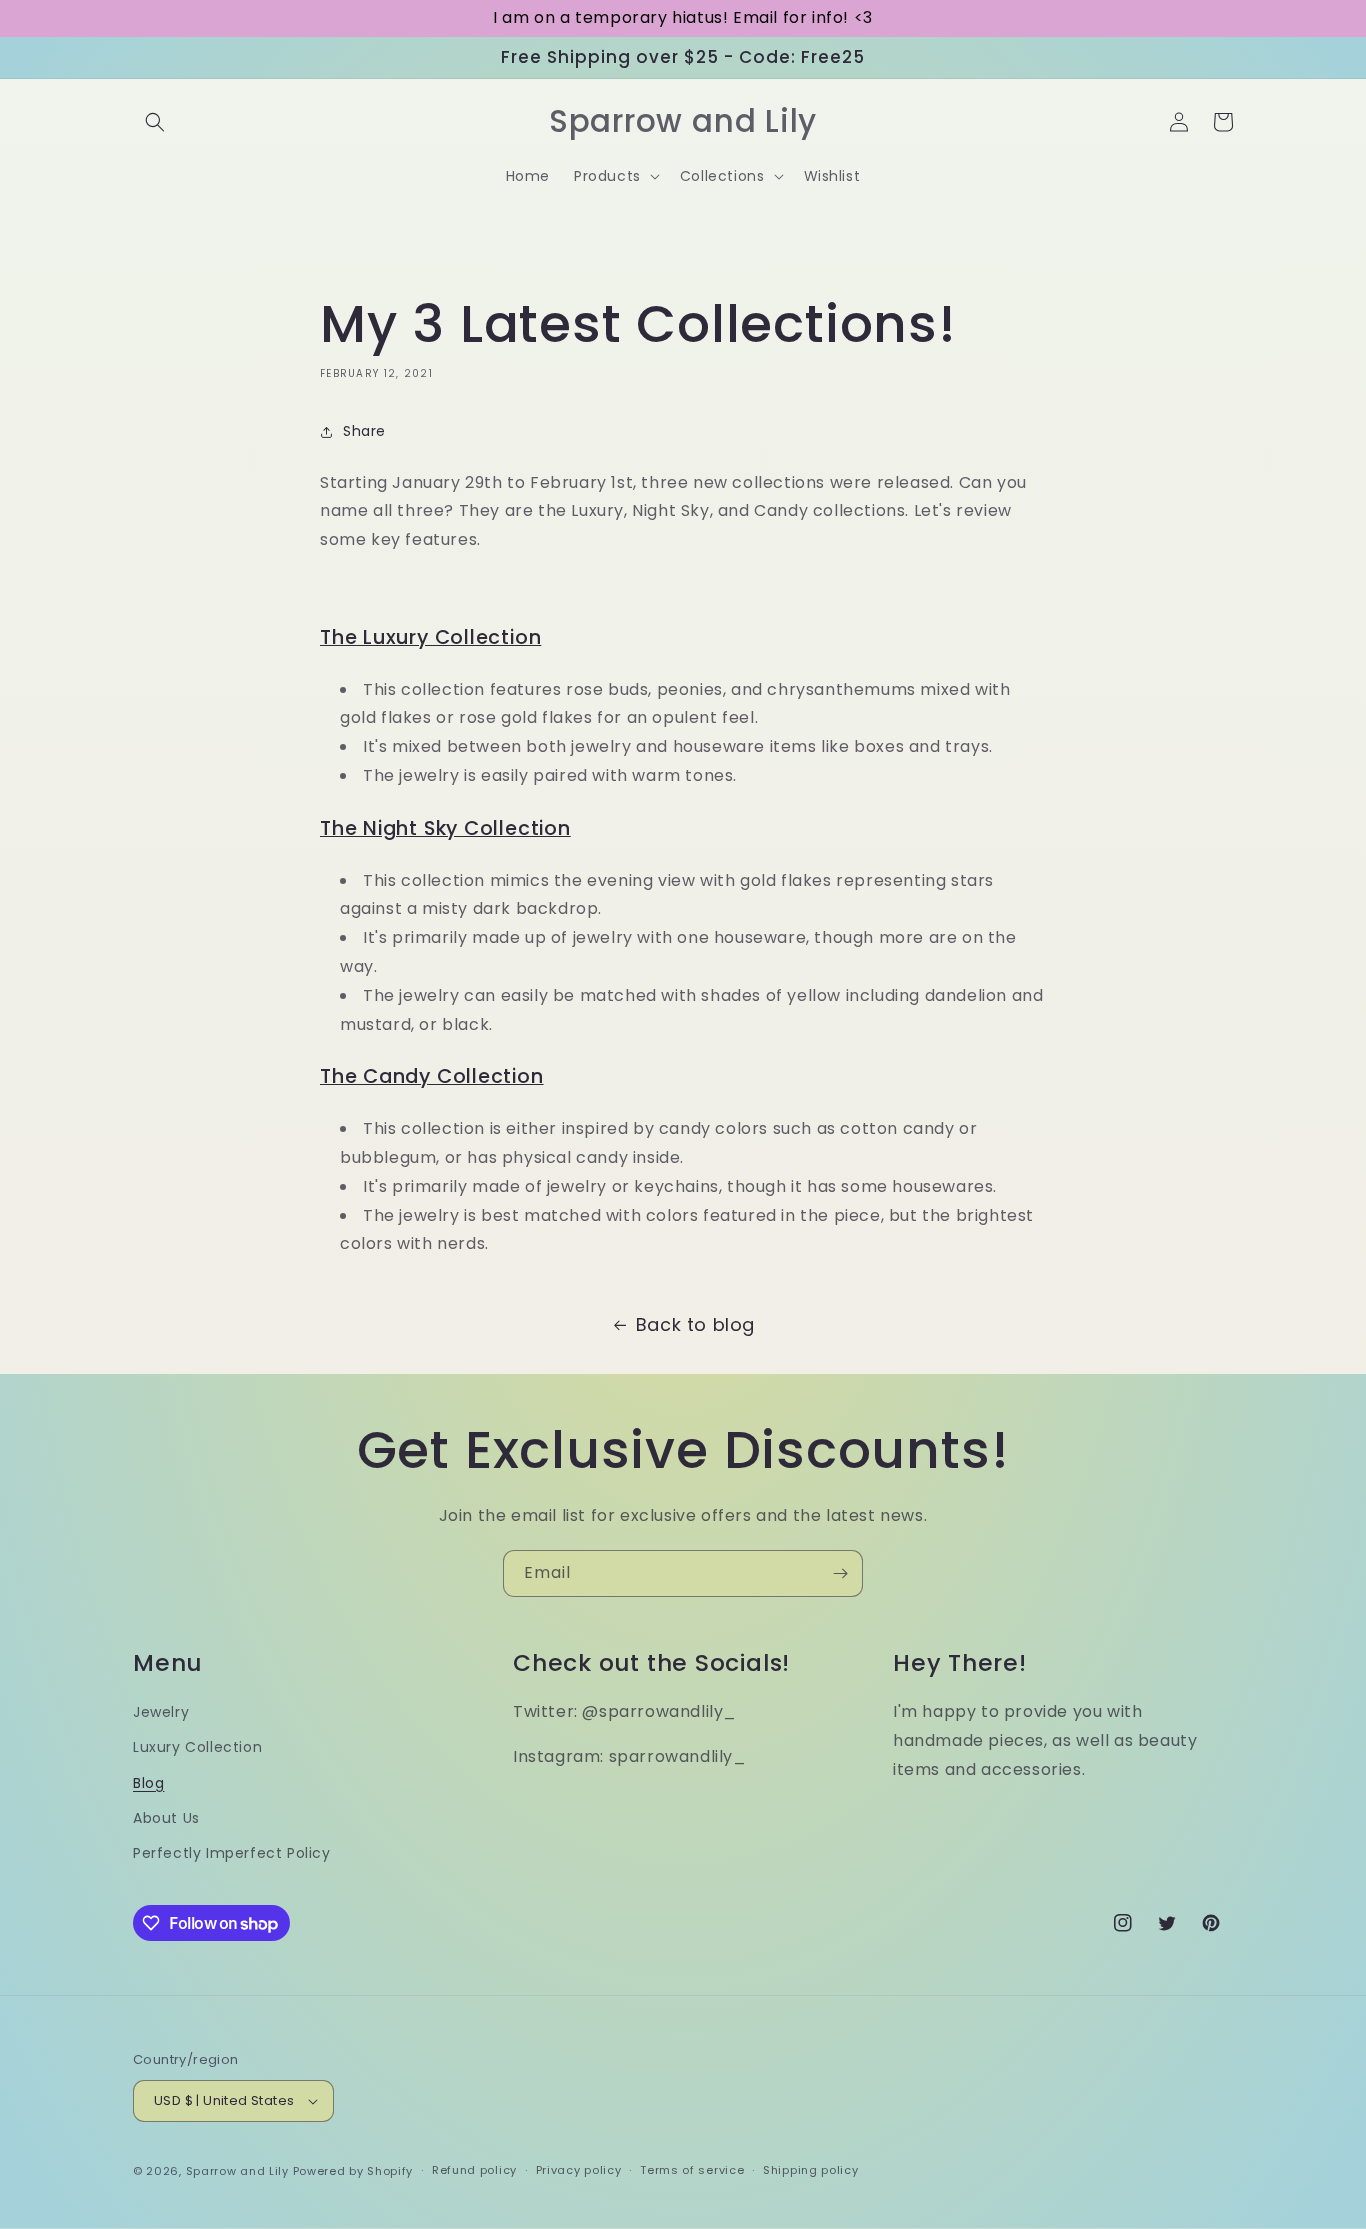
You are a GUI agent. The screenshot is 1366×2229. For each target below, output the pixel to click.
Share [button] (364, 431)
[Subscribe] (840, 1573)
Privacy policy (579, 2170)
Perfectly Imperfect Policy (232, 1853)
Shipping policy (811, 2170)
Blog (148, 1783)
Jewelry (161, 1712)
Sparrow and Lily (237, 2171)
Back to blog (695, 1324)
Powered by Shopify (353, 2171)
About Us (166, 1818)
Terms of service (692, 2170)
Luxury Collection (197, 1747)
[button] (155, 122)
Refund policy (474, 2170)
